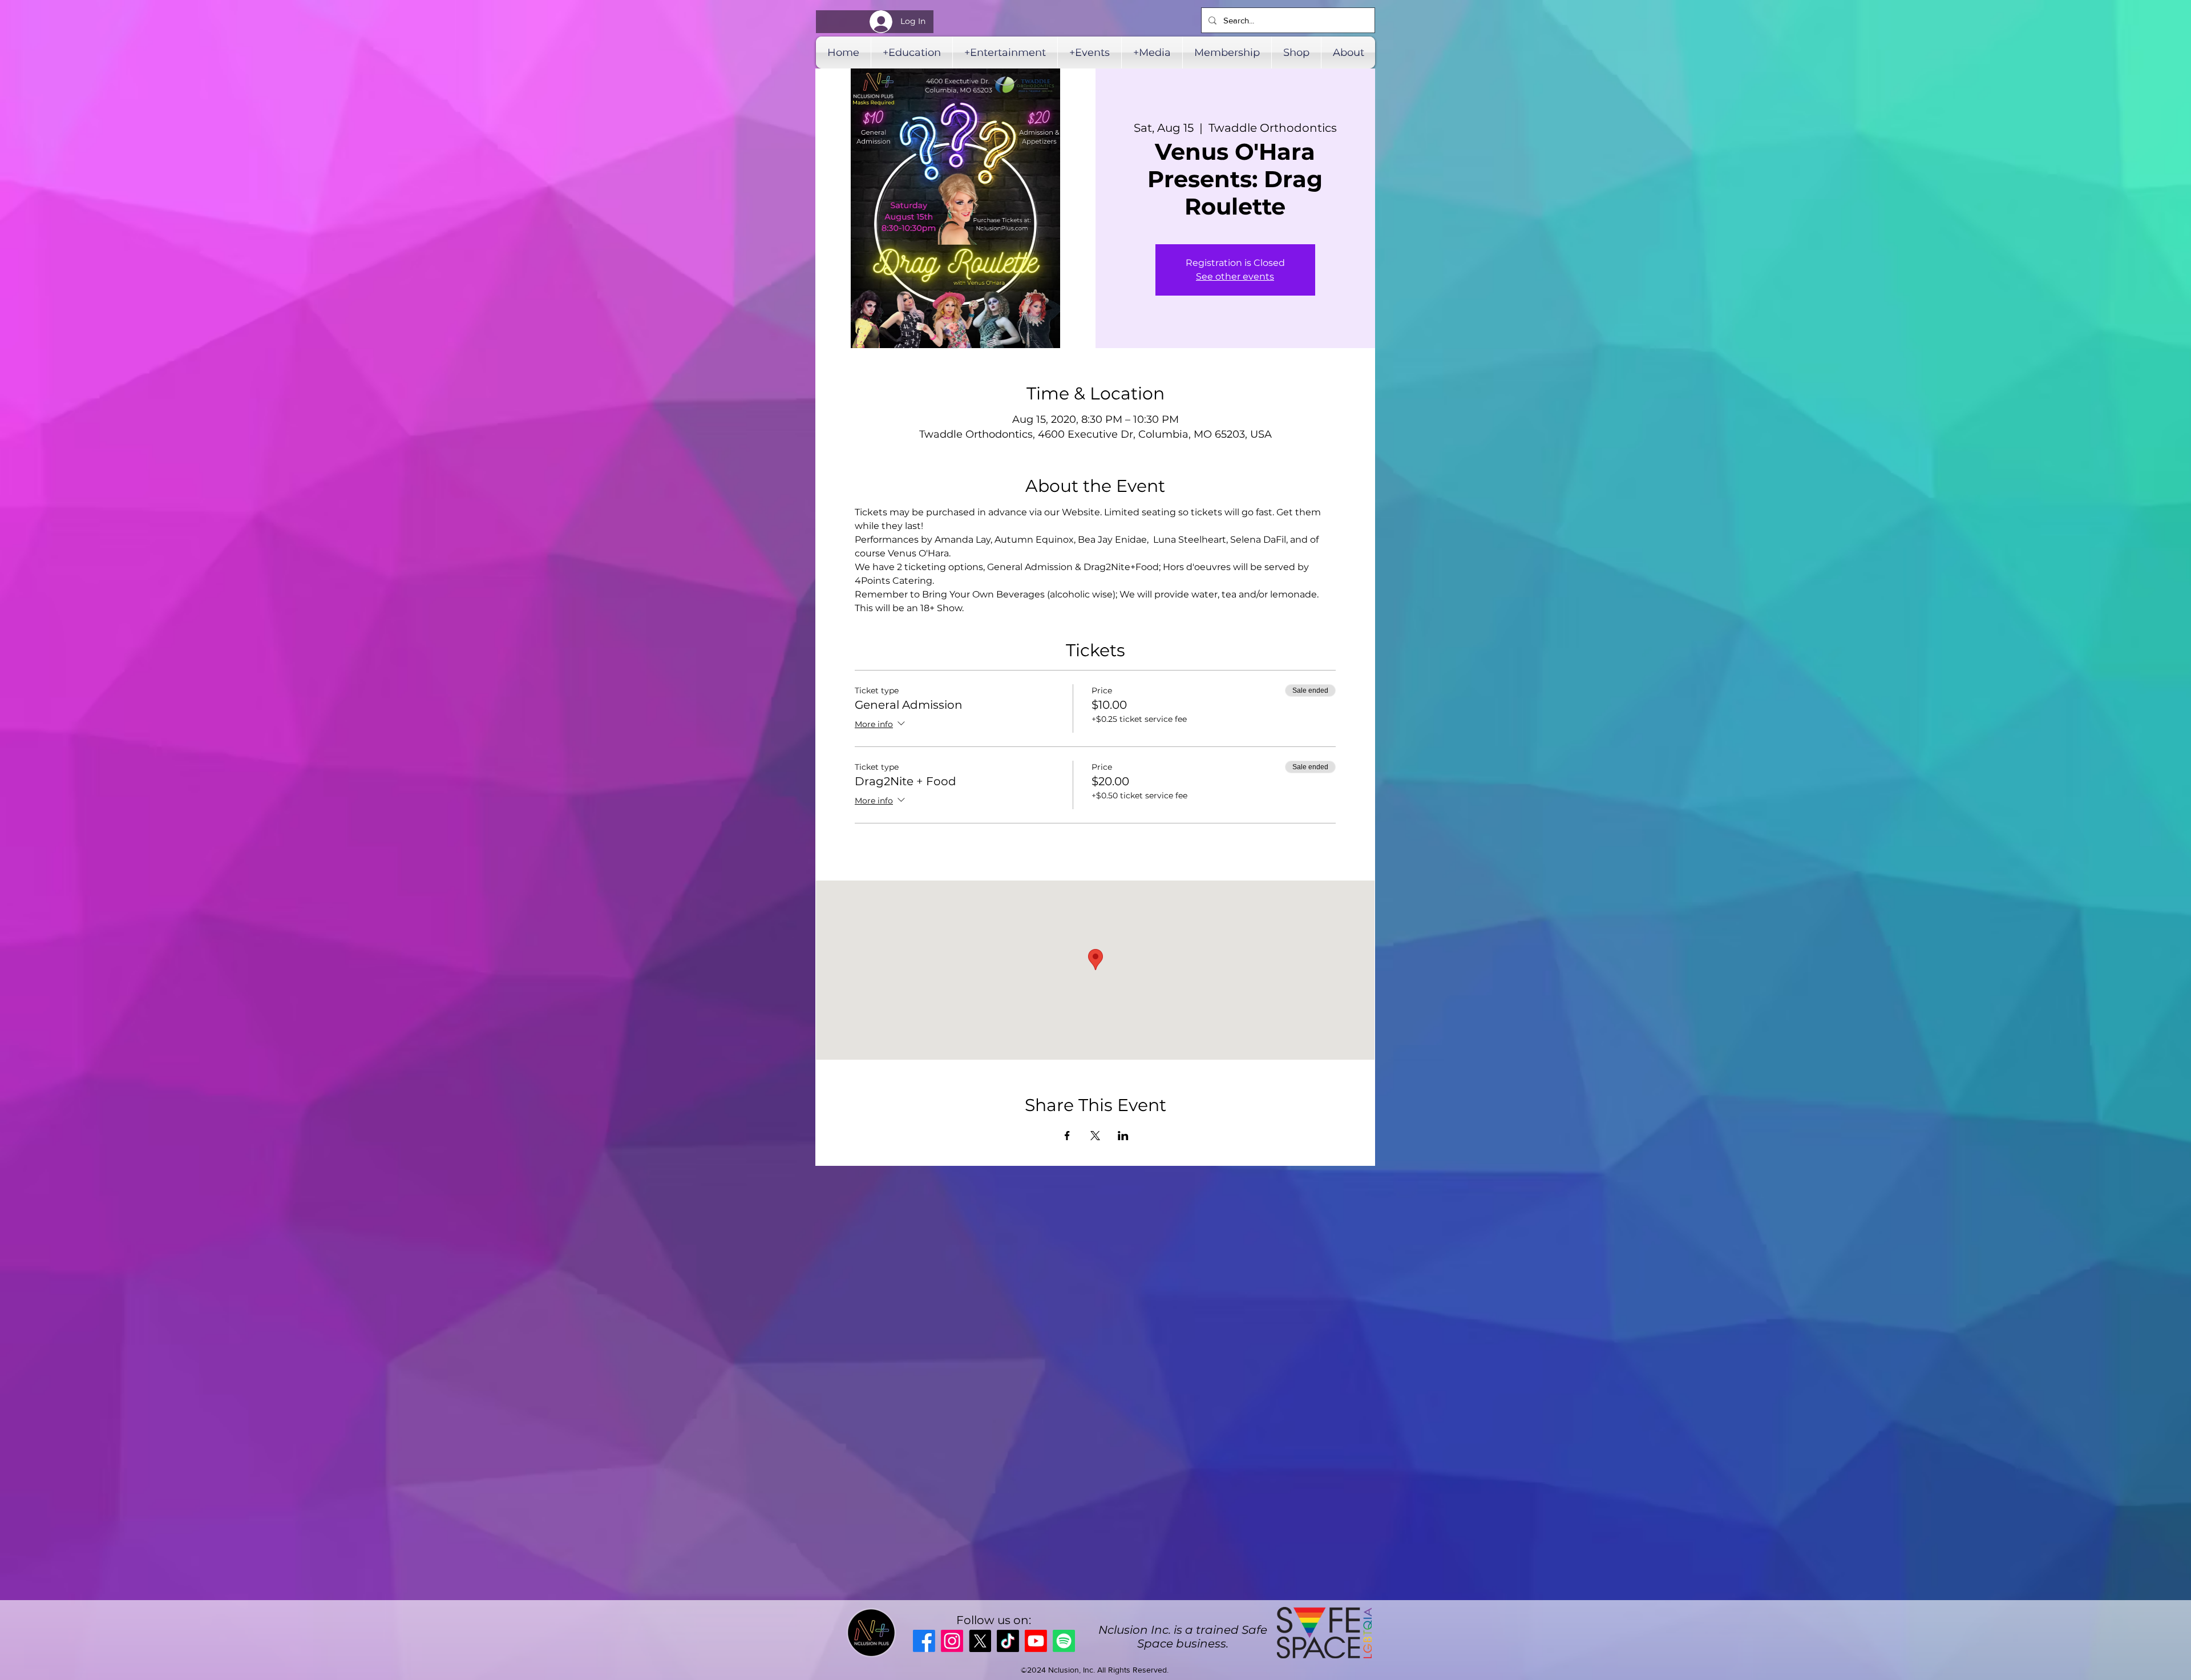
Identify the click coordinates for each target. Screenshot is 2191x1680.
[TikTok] (1008, 1641)
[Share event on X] (1095, 1136)
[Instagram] (952, 1641)
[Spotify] (1064, 1641)
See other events (1235, 276)
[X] (980, 1641)
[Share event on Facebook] (1067, 1136)
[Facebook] (924, 1641)
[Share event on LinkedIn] (1123, 1136)
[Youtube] (1036, 1641)
